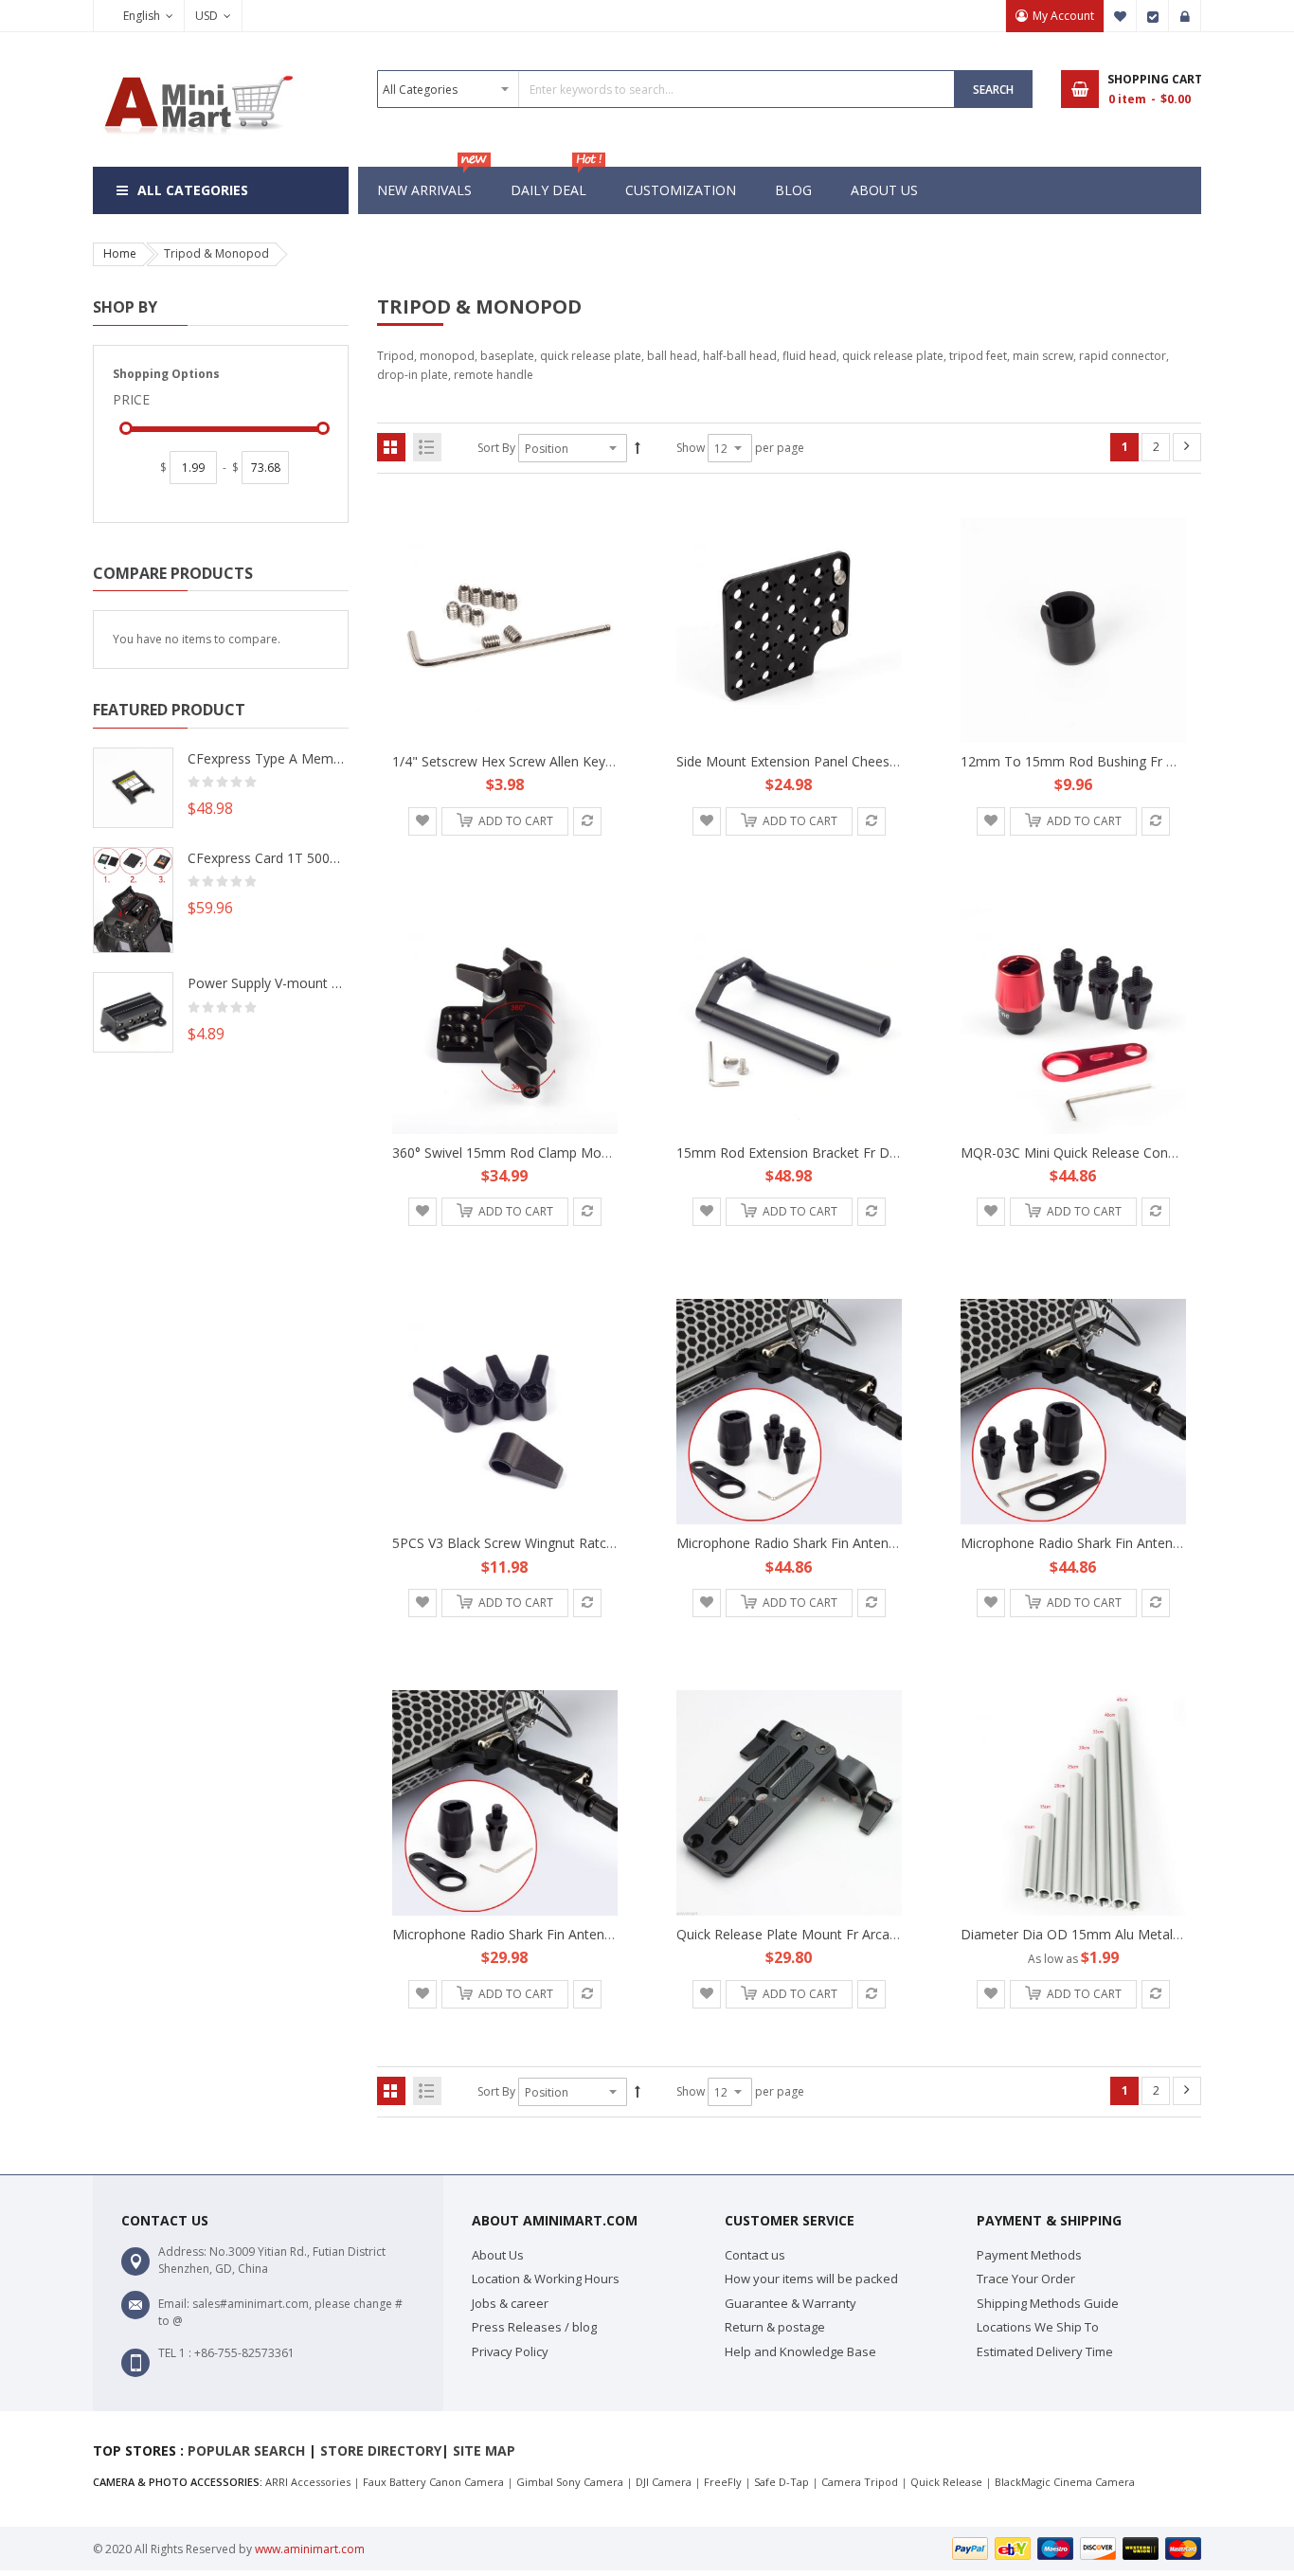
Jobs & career (510, 2303)
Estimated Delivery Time (1045, 2351)
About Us (498, 2255)
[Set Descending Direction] (638, 448)
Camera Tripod (860, 2482)
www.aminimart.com (310, 2549)
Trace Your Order (1026, 2279)
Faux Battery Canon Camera (433, 2482)
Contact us (755, 2255)
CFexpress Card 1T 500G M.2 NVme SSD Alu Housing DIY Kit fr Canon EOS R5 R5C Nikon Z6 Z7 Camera (268, 858)
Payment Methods (1029, 2255)
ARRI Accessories (308, 2482)
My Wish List (1121, 16)
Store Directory (381, 2450)
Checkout (1153, 16)
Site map (484, 2450)
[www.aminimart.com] (197, 69)
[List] (427, 447)
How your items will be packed (811, 2279)
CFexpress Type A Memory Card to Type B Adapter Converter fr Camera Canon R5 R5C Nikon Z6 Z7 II (268, 758)
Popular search (246, 2450)
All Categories (193, 190)
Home (120, 253)
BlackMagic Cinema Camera (1065, 2482)
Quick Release (946, 2482)
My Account (1063, 16)
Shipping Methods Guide (1048, 2303)
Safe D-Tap (782, 2482)
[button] (422, 821)
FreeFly (723, 2482)
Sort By (496, 448)
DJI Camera (664, 2482)
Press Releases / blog (534, 2327)
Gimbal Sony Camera (570, 2482)
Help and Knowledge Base (800, 2351)
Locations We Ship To (1038, 2327)
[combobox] (666, 89)
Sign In (1185, 16)
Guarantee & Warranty (791, 2303)
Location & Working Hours (546, 2279)
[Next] (1187, 447)
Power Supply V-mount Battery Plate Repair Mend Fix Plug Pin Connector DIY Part (268, 983)
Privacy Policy (510, 2351)
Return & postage (775, 2327)
